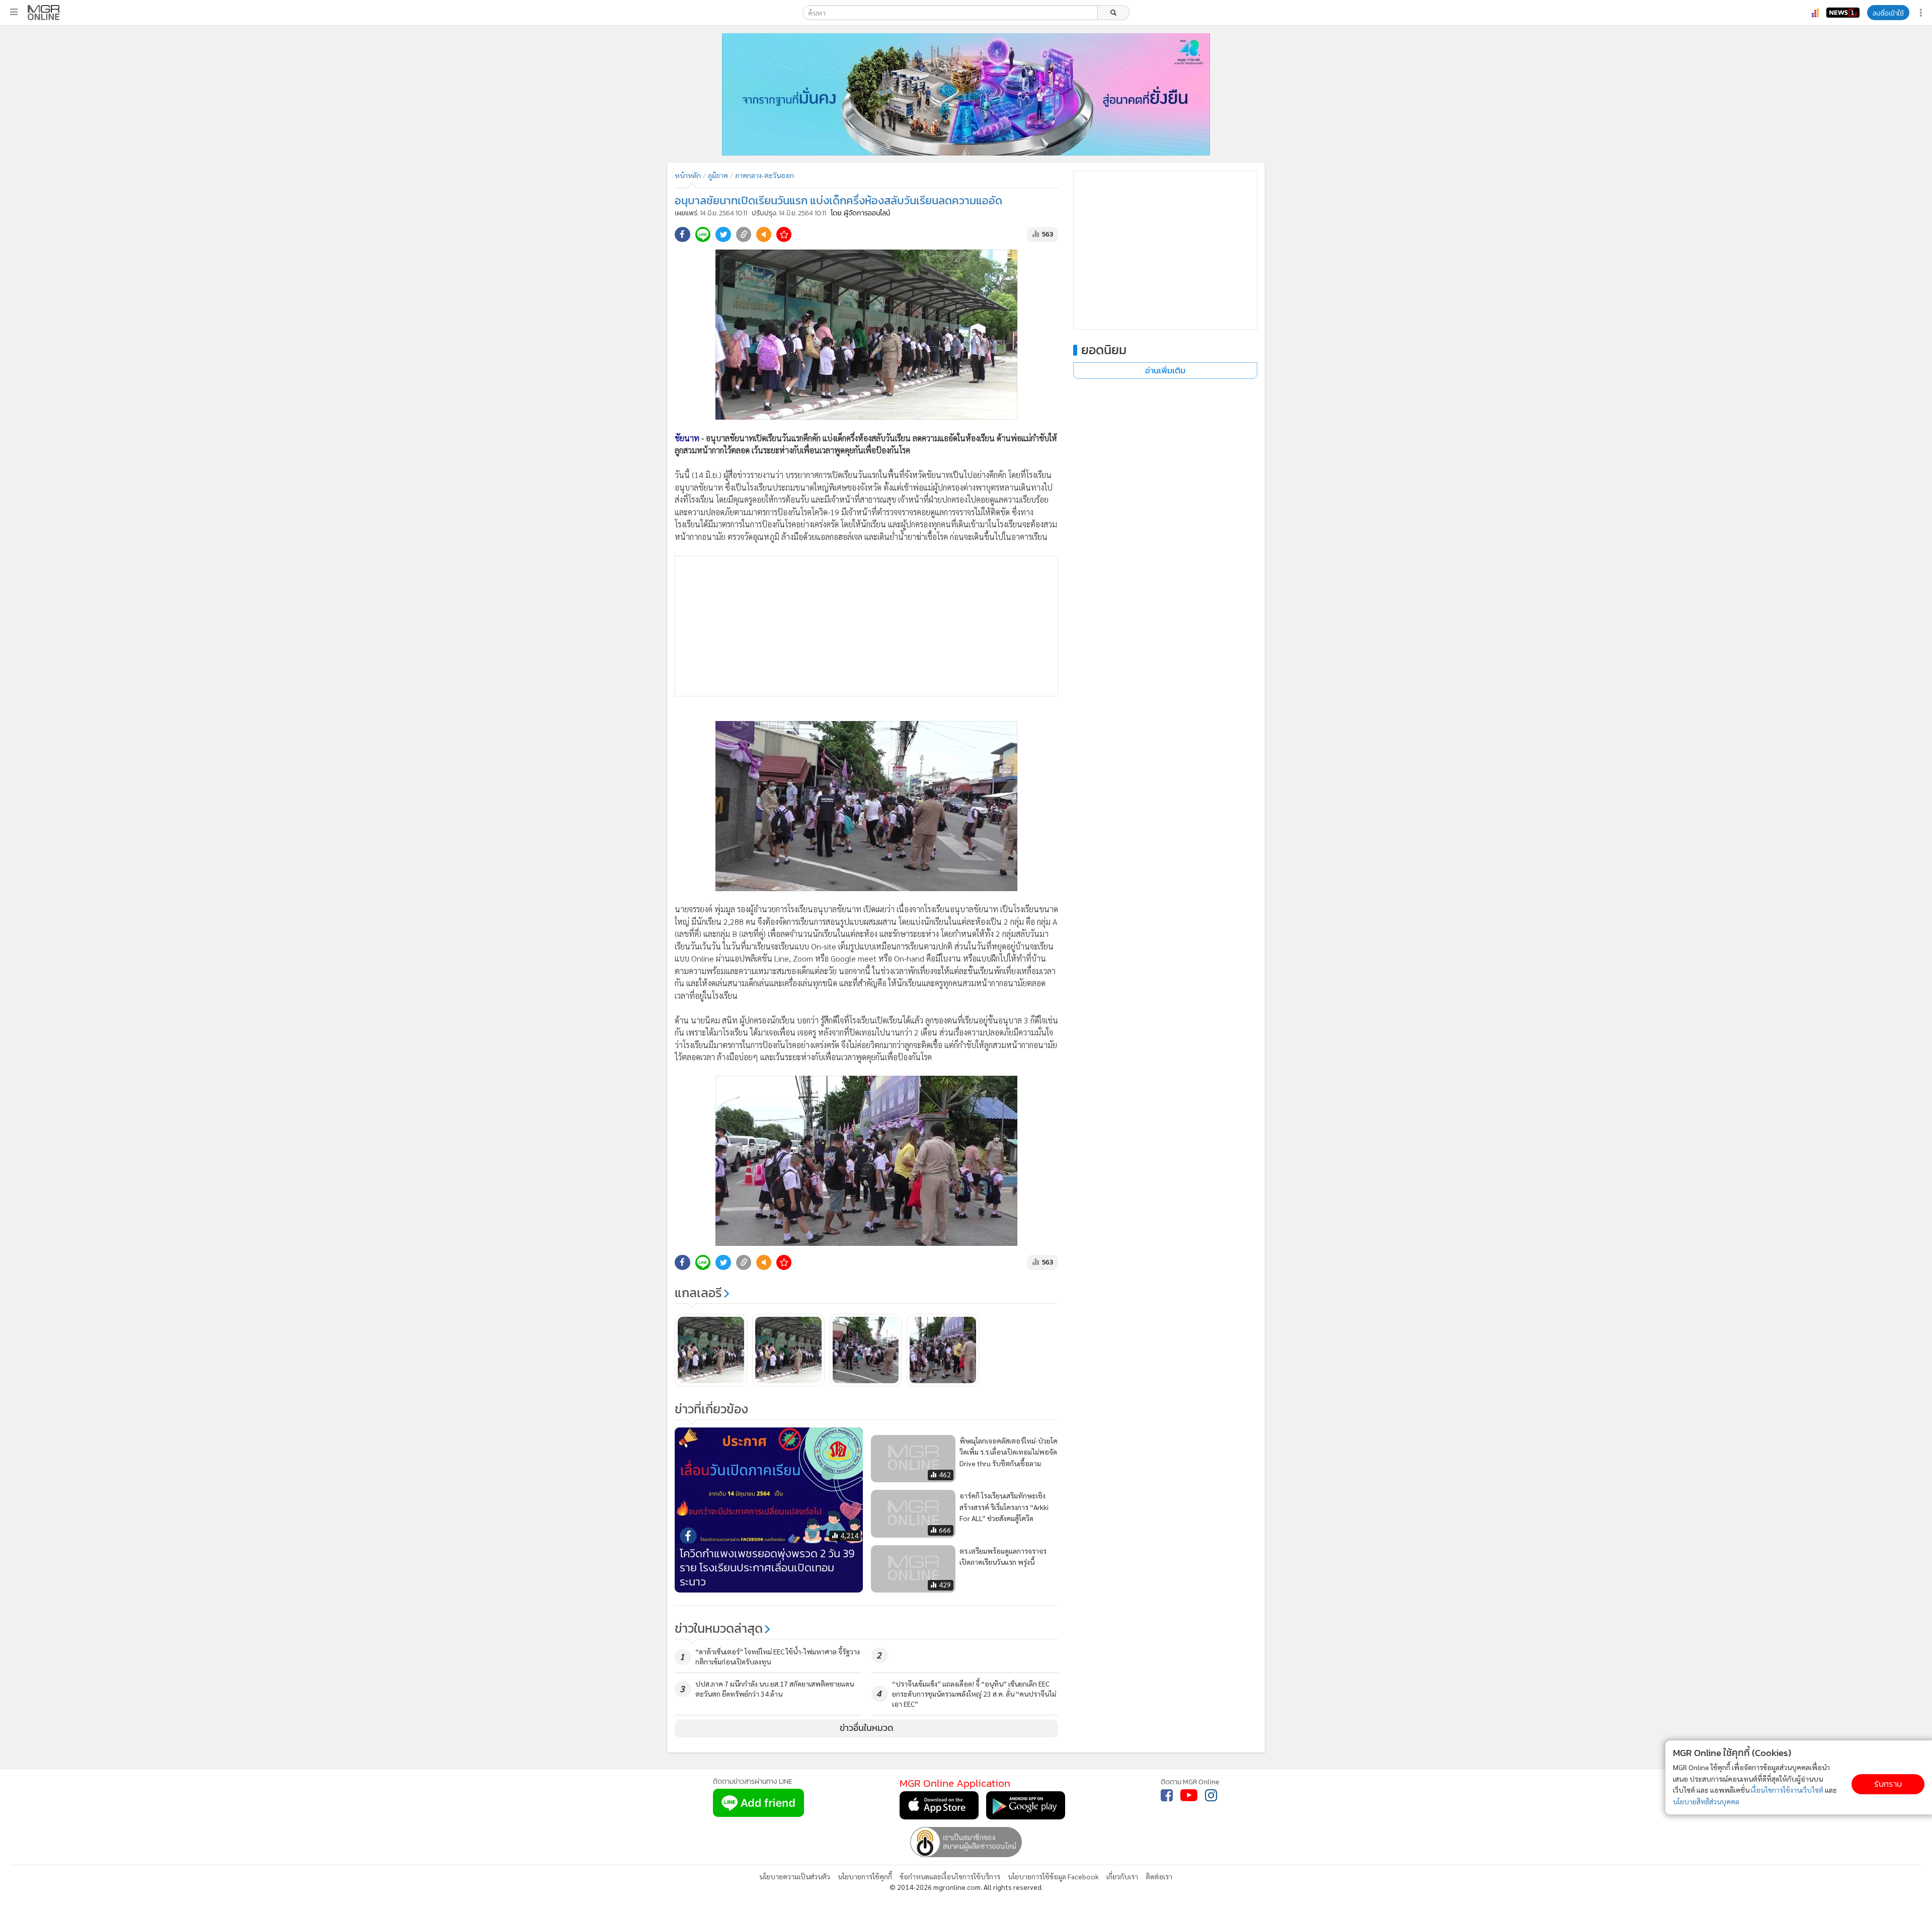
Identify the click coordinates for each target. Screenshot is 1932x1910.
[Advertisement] (866, 626)
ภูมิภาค (718, 175)
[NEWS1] (1843, 13)
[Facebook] (1167, 1795)
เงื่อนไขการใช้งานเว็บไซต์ (1787, 1790)
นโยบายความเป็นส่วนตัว (795, 1876)
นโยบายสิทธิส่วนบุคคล (1706, 1801)
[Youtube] (1189, 1795)
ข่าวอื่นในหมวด (867, 1728)
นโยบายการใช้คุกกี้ (865, 1876)
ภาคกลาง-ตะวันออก (764, 175)
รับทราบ (1888, 1784)
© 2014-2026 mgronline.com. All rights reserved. (966, 1887)
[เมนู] (14, 12)
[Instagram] (1211, 1795)
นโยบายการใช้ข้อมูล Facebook (1053, 1876)
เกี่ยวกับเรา (1122, 1876)
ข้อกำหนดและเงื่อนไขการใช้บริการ (950, 1876)
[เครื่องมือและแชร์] (1922, 13)
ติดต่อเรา (1159, 1876)
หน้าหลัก (688, 175)
